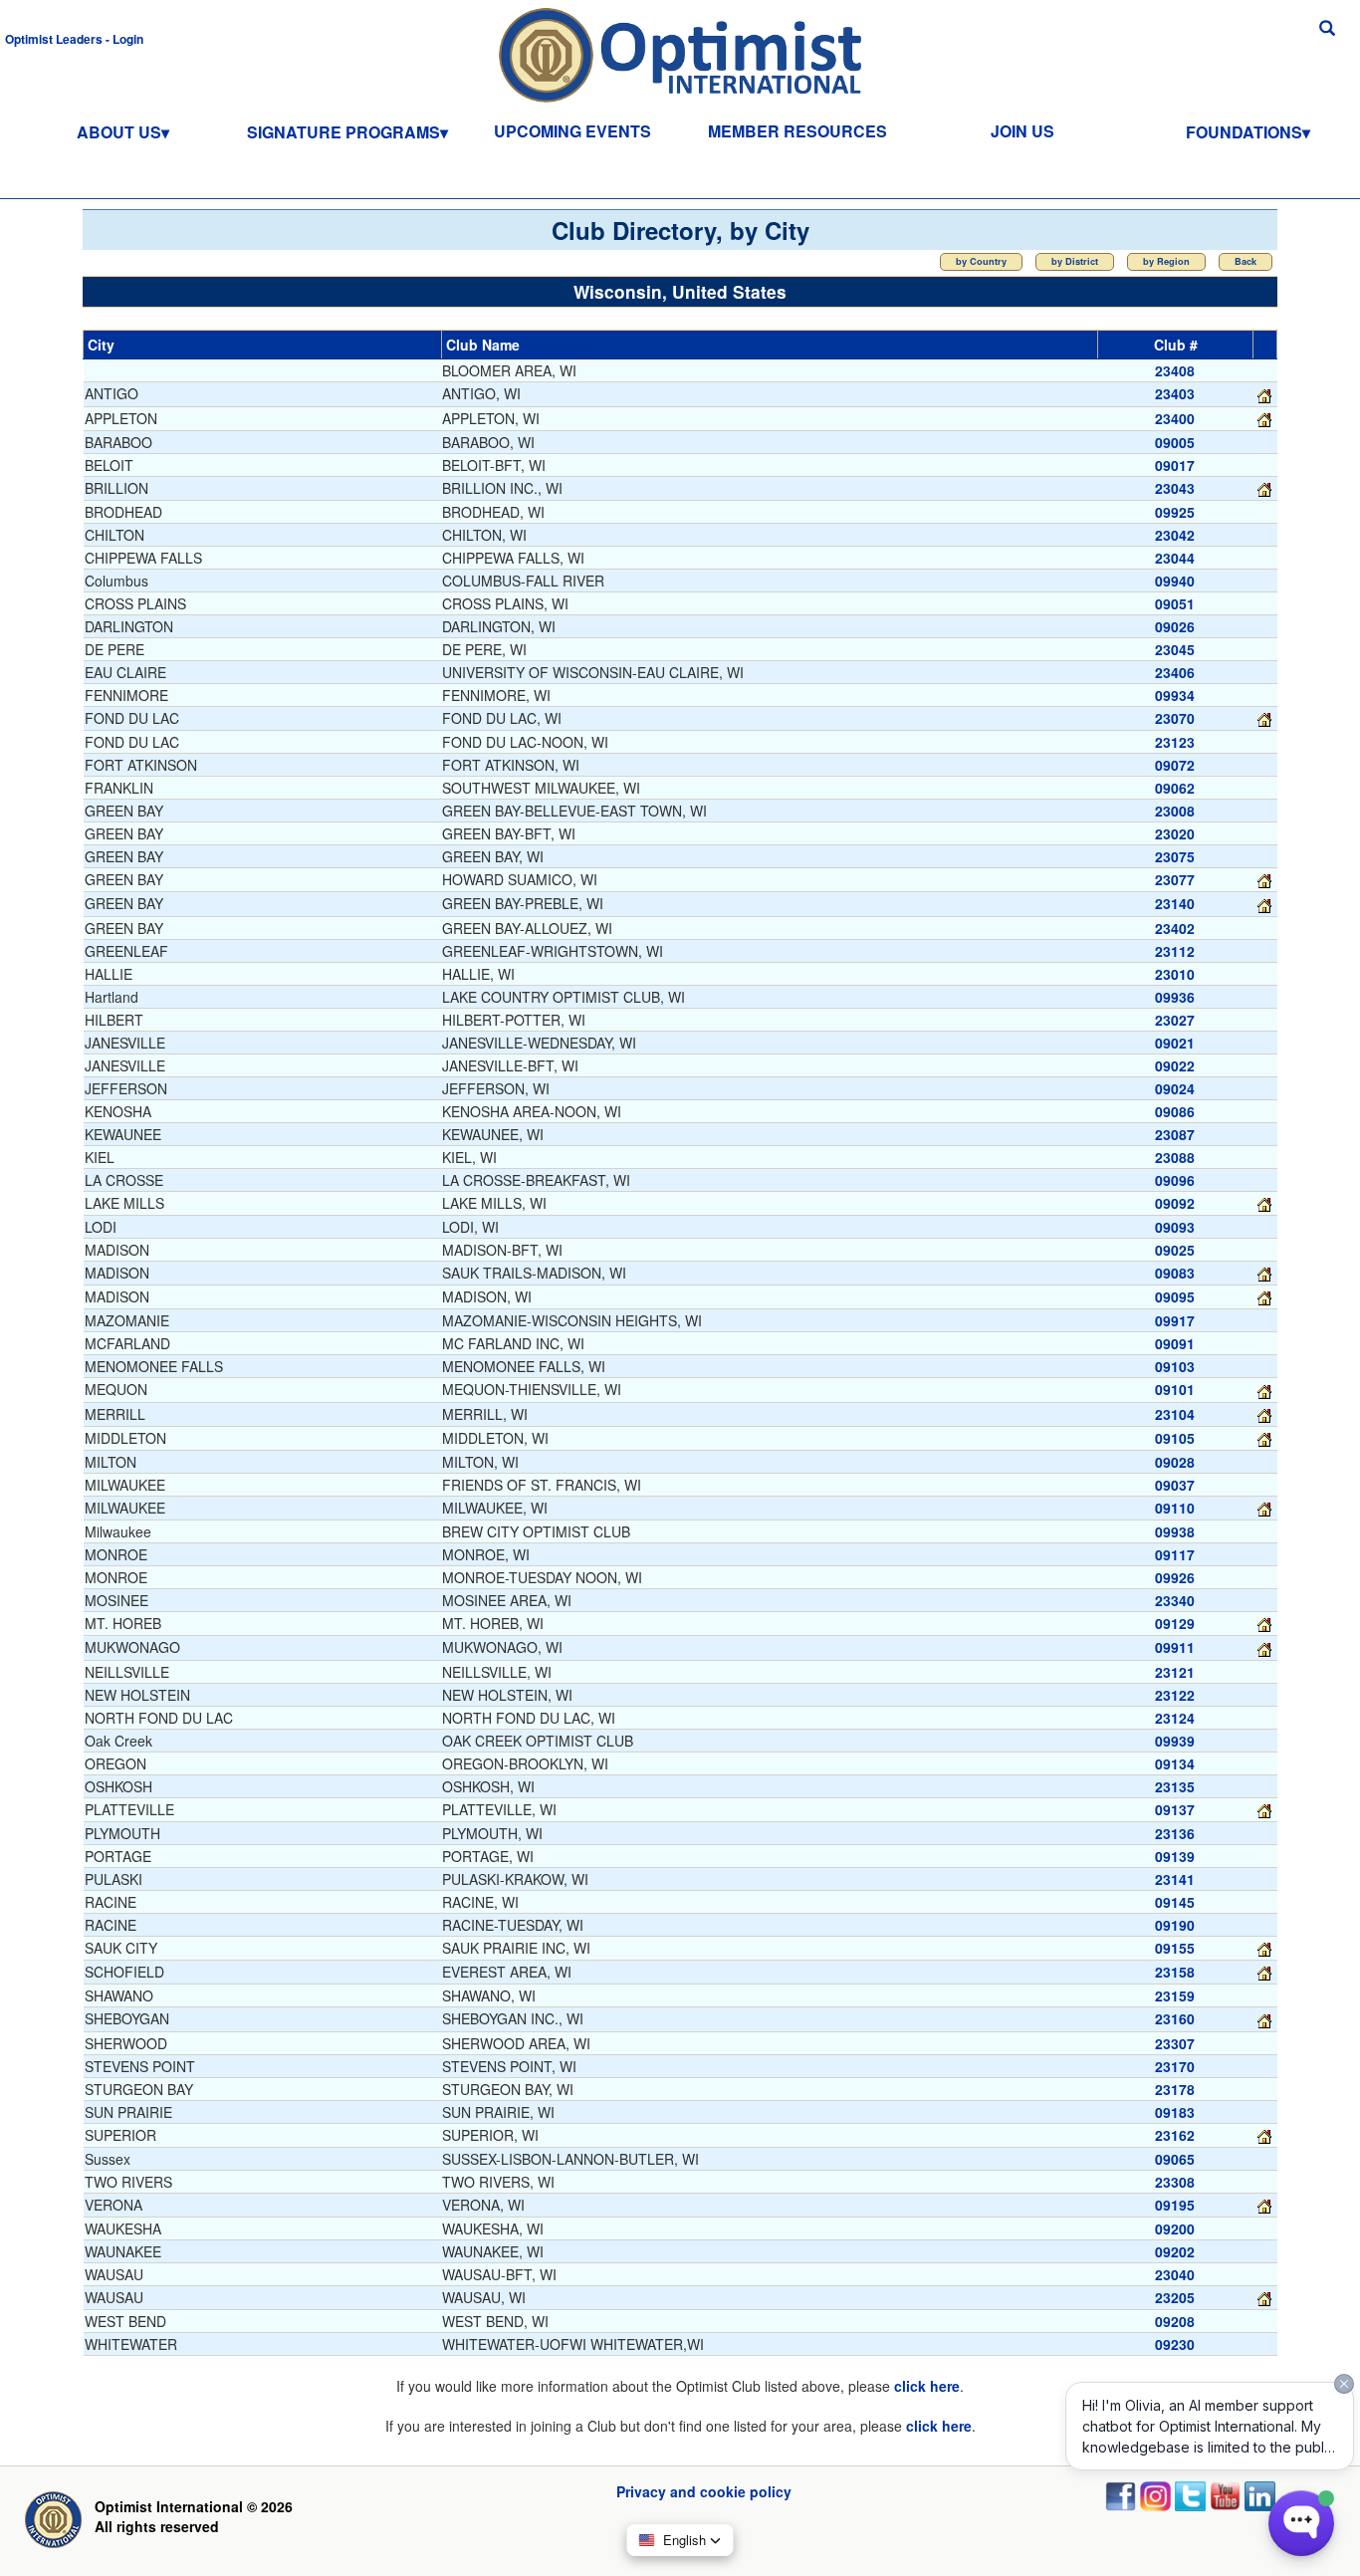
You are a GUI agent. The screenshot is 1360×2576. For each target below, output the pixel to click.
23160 (1175, 2018)
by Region (1166, 261)
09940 (1175, 581)
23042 (1175, 535)
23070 (1175, 718)
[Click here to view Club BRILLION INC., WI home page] (1264, 488)
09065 (1175, 2159)
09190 (1175, 1925)
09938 (1175, 1531)
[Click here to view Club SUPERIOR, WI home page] (1264, 2135)
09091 (1175, 1343)
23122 (1175, 1695)
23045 (1175, 649)
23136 (1175, 1833)
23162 (1175, 2135)
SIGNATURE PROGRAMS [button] (343, 132)
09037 (1175, 1485)
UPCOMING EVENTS (572, 131)
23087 (1175, 1134)
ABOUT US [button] (119, 132)
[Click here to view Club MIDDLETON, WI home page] (1264, 1438)
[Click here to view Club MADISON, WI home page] (1264, 1296)
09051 (1175, 603)
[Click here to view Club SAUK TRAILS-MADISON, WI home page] (1264, 1273)
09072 (1175, 765)
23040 (1175, 2274)
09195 (1175, 2205)
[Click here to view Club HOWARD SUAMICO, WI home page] (1264, 879)
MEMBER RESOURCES (797, 131)
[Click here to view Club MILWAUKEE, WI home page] (1264, 1508)
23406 (1175, 672)
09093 (1175, 1227)
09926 (1175, 1577)
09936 (1175, 997)
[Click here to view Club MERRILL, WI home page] (1264, 1414)
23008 (1175, 811)
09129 (1175, 1623)
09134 (1175, 1763)
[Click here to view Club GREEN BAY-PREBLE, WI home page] (1264, 903)
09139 (1175, 1856)
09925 (1175, 512)
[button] (74, 38)
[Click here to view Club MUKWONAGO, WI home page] (1264, 1647)
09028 (1175, 1462)
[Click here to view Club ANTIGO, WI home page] (1264, 393)
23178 (1175, 2089)
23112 (1175, 951)
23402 (1175, 928)
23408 (1175, 370)
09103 (1175, 1366)
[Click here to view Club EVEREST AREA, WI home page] (1264, 1972)
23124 (1175, 1718)
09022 (1175, 1065)
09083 (1175, 1273)
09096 (1175, 1180)
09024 (1175, 1088)
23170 (1175, 2066)
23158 (1175, 1972)
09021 (1175, 1043)
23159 (1175, 1995)
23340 (1175, 1600)
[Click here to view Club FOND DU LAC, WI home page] (1264, 718)
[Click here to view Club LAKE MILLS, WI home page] (1264, 1203)
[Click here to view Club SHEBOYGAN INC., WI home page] (1264, 2018)
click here (927, 2386)
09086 (1175, 1111)
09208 (1175, 2321)
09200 (1175, 2228)
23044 (1175, 558)
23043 (1175, 488)
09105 (1175, 1438)
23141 (1175, 1879)
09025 (1175, 1250)
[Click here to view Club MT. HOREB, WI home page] (1264, 1623)
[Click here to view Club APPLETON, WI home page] (1264, 418)
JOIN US (1022, 131)
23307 (1175, 2043)
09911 (1175, 1647)
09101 (1175, 1389)
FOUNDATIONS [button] (1244, 132)
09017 (1175, 465)
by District (1075, 261)
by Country (981, 261)
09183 (1175, 2112)
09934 (1175, 695)
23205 (1175, 2297)
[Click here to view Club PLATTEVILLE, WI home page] (1264, 1809)
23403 (1175, 393)
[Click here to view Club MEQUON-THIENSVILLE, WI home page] (1264, 1389)
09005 (1175, 442)
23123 (1175, 742)
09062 (1175, 788)
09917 (1175, 1320)
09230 (1175, 2344)
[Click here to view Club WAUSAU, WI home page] (1264, 2297)
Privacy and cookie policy (704, 2491)
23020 (1175, 833)
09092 (1175, 1203)
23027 (1175, 1020)
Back (1246, 261)
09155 (1175, 1948)
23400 (1175, 418)
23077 (1175, 879)
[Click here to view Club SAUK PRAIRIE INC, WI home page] (1264, 1948)
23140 (1175, 903)
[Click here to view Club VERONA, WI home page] (1264, 2205)
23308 (1175, 2182)
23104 (1175, 1414)
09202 (1175, 2251)
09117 (1175, 1554)
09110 (1175, 1508)
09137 (1175, 1809)
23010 (1175, 974)
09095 (1175, 1296)
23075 (1175, 856)
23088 (1175, 1157)
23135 (1175, 1786)
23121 (1175, 1672)
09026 (1175, 626)
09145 (1175, 1902)
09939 (1175, 1741)
